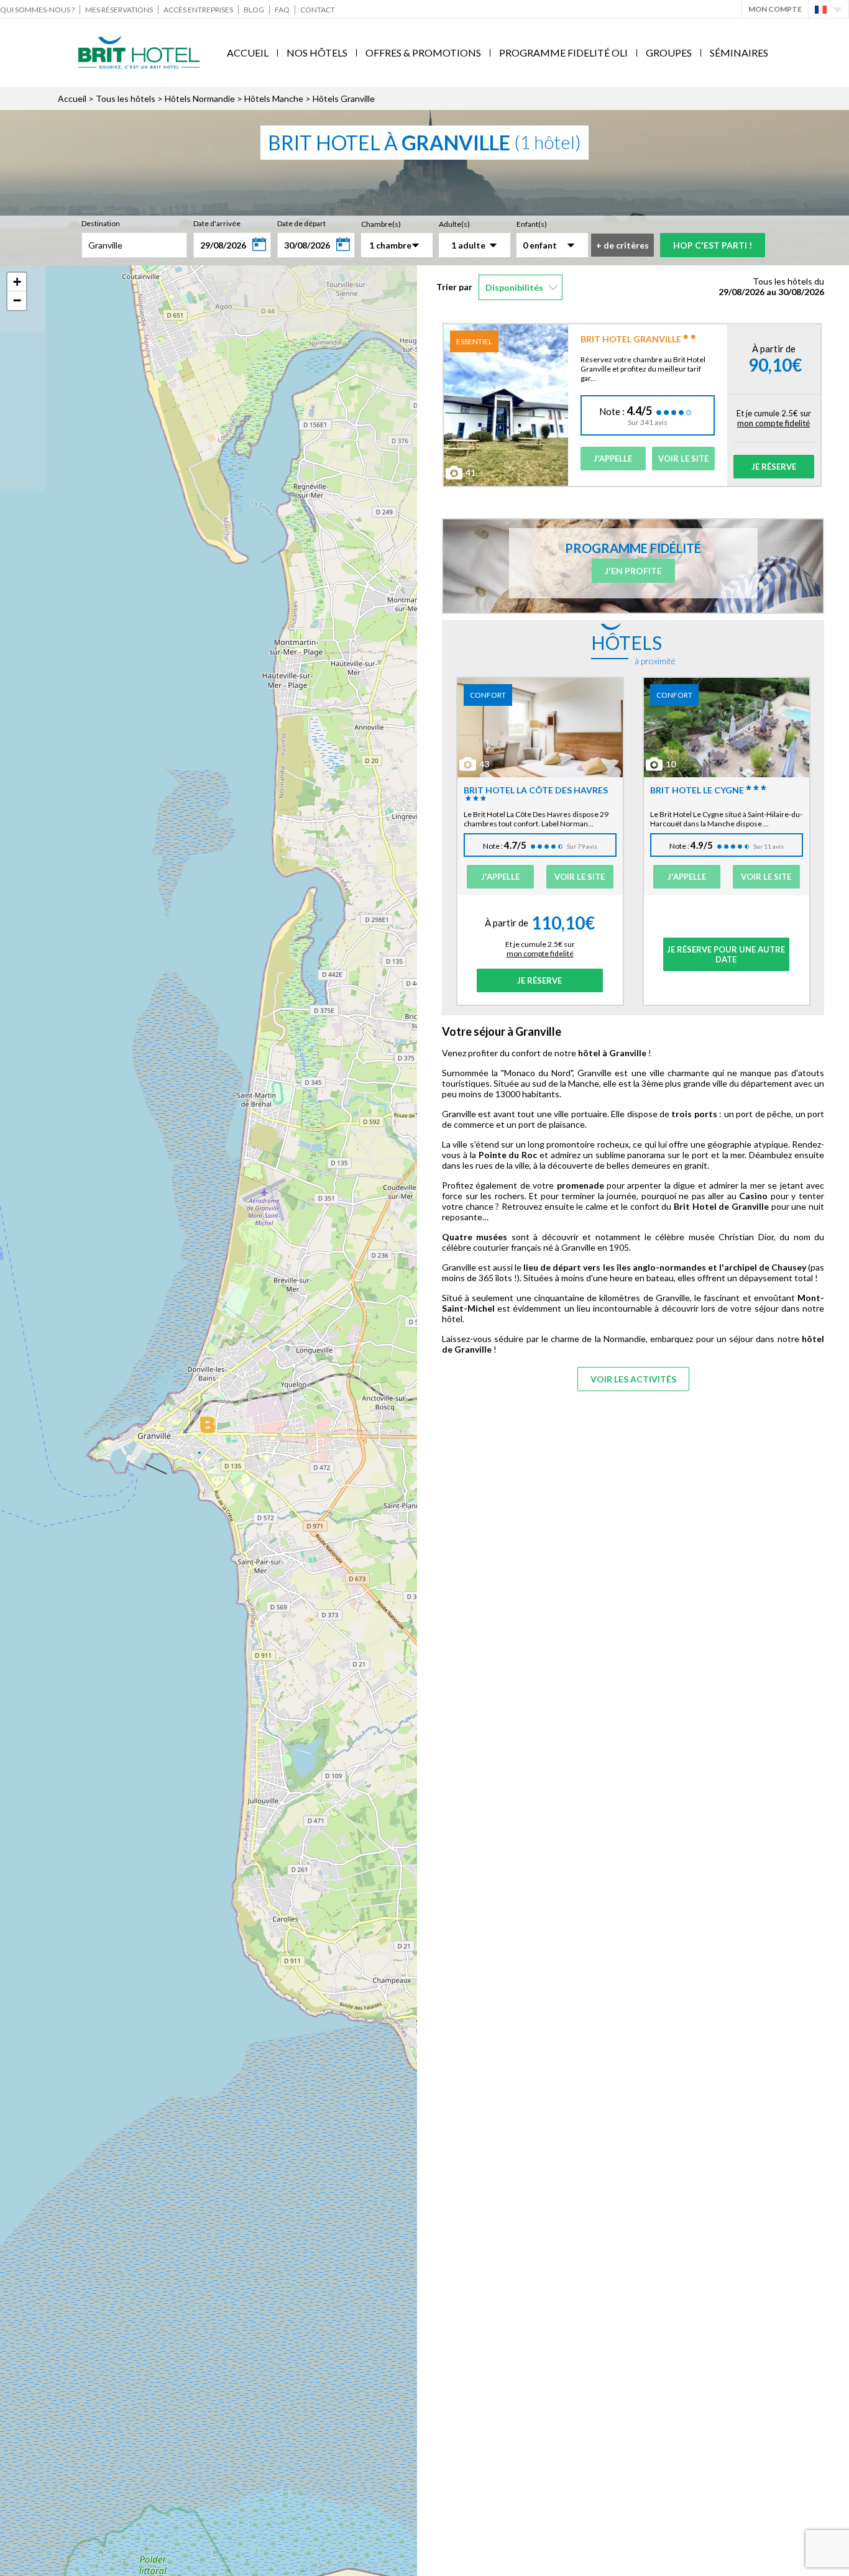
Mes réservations (119, 10)
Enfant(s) (532, 224)
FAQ (282, 10)
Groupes (669, 53)
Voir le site (683, 459)
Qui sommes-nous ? (37, 10)
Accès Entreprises (198, 10)
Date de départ (301, 223)
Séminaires (739, 53)
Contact (318, 10)
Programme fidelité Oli (563, 53)
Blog (254, 10)
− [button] (17, 300)
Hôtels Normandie (200, 98)
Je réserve (774, 467)
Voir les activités (633, 1379)
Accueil (248, 53)
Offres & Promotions (423, 53)
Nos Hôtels (317, 53)
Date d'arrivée (217, 223)
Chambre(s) (381, 224)
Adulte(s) (454, 224)
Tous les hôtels (126, 98)
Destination (101, 223)
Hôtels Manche (274, 98)
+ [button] (17, 282)
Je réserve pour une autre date (726, 954)
